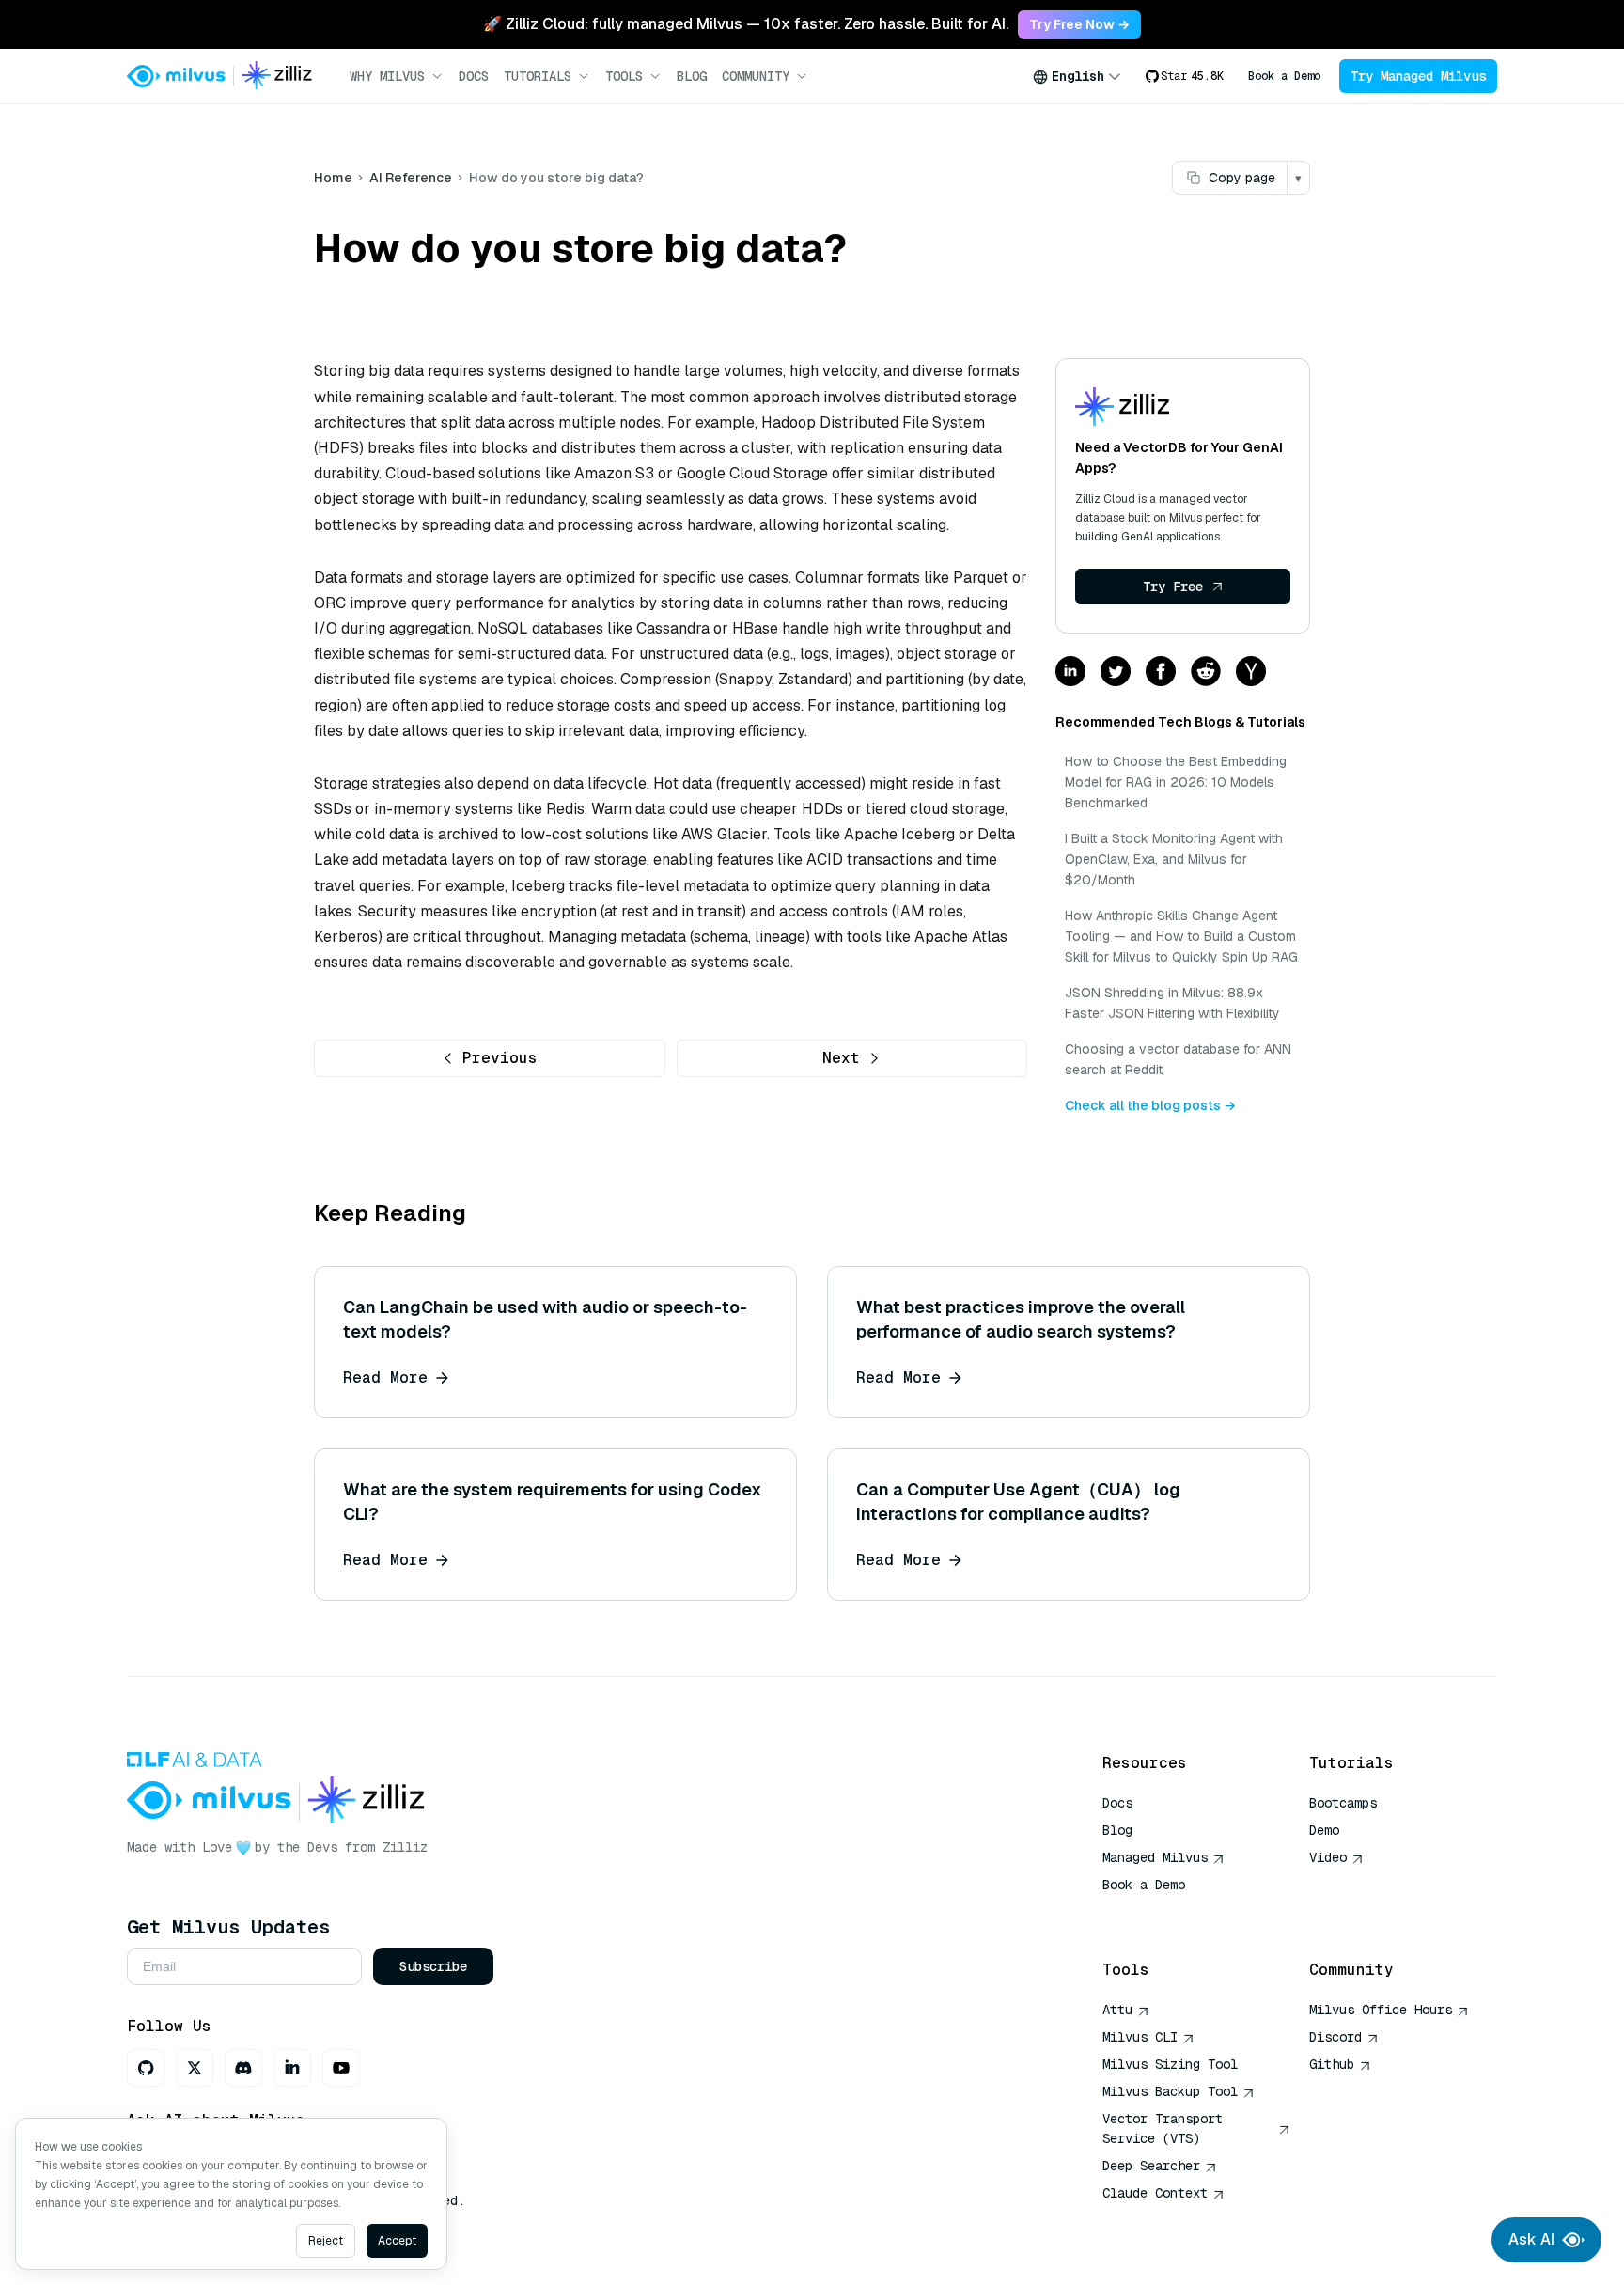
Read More (385, 1377)
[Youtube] (341, 2068)
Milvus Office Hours (1381, 2010)
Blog (692, 76)
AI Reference (411, 178)
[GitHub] (146, 2068)
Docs (474, 76)
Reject (326, 2241)
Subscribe (433, 1966)
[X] (195, 2068)
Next (841, 1058)
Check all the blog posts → (1150, 1105)
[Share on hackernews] (1251, 673)
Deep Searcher (1151, 2166)
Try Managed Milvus (1418, 76)
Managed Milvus (1155, 1857)
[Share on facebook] (1161, 673)
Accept (397, 2241)
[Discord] (243, 2068)
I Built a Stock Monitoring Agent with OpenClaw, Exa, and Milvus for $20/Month (1174, 859)
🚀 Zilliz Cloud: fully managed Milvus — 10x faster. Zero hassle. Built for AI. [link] (746, 24)
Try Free (1173, 587)
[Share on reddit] (1206, 673)
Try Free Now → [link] (1079, 24)
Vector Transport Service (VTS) (1163, 2128)
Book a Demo (1284, 76)
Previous (500, 1058)
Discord (1335, 2037)
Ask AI (1531, 2239)
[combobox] (1077, 76)
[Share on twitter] (1116, 673)
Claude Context (1155, 2193)
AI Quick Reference (1170, 1912)
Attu (1117, 2010)
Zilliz (405, 1847)
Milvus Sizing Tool (1170, 2064)
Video (1328, 1857)
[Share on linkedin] (1070, 673)
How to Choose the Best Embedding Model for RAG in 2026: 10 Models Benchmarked (1176, 782)
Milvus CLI (1140, 2037)
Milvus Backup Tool (1170, 2091)
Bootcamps (1343, 1803)
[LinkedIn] (292, 2068)
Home (333, 178)
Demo (1324, 1830)
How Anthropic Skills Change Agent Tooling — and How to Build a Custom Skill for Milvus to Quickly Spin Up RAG (1181, 936)
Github (1332, 2064)
